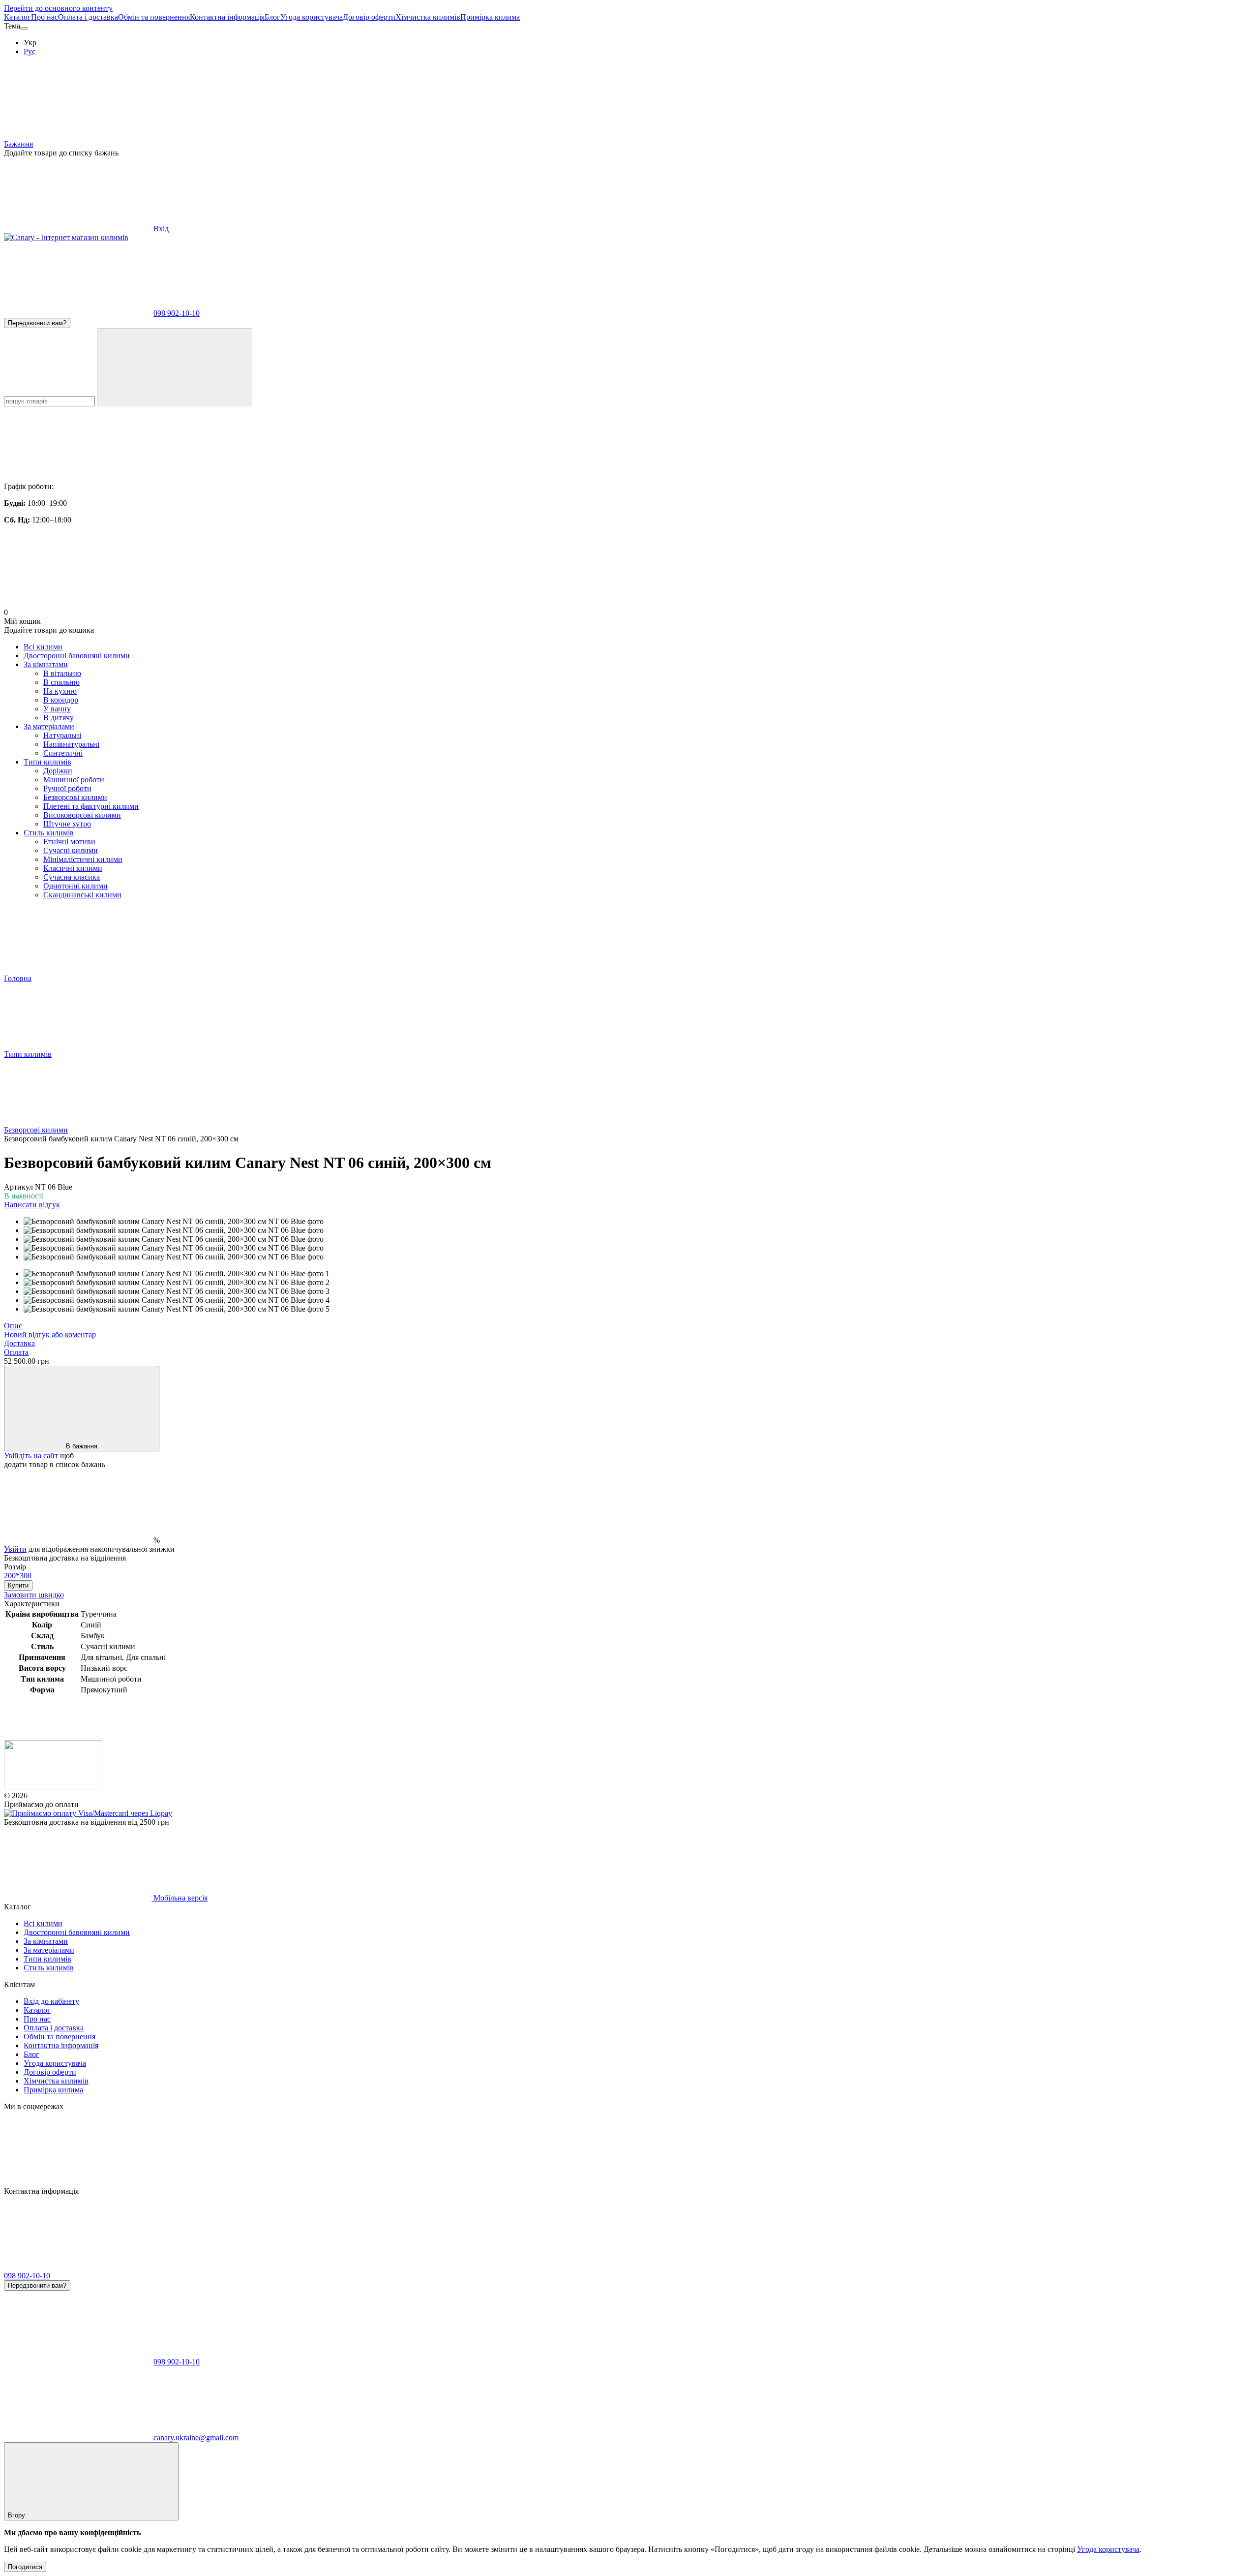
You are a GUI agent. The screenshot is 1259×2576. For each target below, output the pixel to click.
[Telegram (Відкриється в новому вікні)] (526, 2182)
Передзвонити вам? (37, 323)
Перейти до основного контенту (58, 8)
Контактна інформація (227, 17)
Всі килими (43, 647)
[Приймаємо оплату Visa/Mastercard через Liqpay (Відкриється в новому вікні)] (88, 1813)
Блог (272, 17)
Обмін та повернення (154, 17)
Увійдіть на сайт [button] (31, 1456)
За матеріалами (49, 726)
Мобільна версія (180, 1898)
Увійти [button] (15, 1549)
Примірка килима (490, 17)
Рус (30, 51)
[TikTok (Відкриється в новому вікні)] (227, 2182)
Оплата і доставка (88, 17)
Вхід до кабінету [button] (51, 2001)
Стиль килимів (49, 833)
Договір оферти (369, 17)
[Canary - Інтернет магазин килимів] (53, 1787)
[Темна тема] (24, 29)
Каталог (17, 17)
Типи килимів (47, 762)
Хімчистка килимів (428, 17)
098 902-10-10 (177, 313)
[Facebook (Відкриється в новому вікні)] (377, 2182)
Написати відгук (32, 1205)
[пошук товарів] (175, 367)
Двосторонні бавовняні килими (77, 656)
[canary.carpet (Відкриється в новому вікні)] (78, 2182)
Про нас (45, 17)
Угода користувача (312, 17)
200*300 (18, 1576)
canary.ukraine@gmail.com (196, 2438)
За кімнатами (46, 664)
